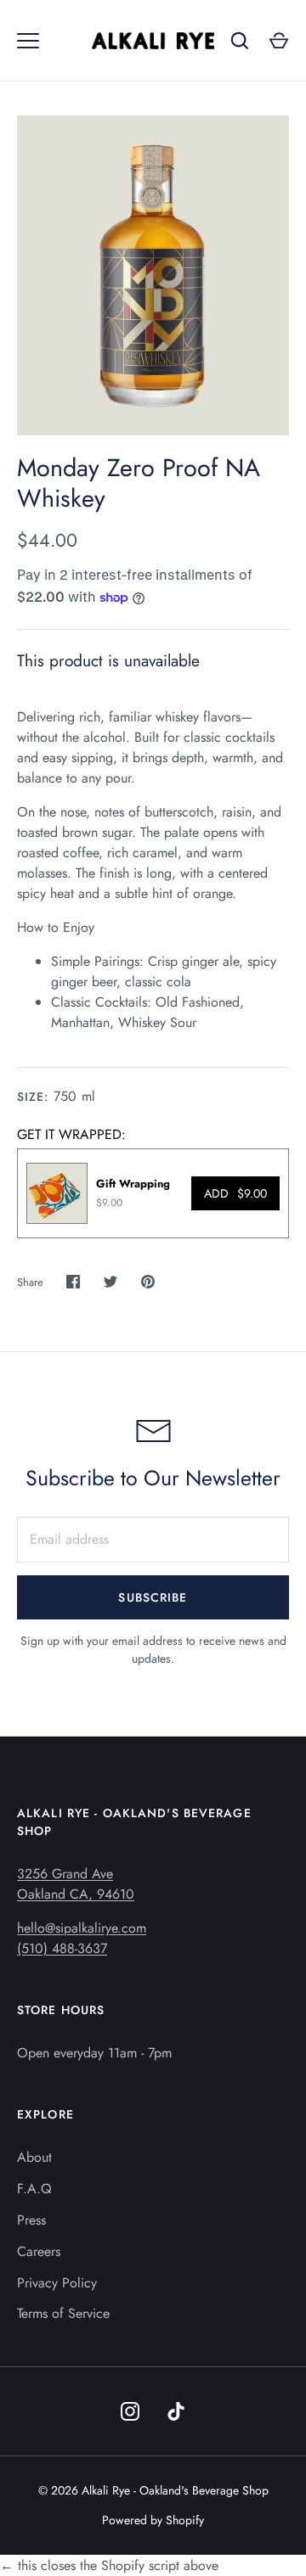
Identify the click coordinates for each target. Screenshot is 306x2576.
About (34, 2157)
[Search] (240, 41)
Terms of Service (63, 2313)
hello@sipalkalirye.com (82, 1928)
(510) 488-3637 (62, 1948)
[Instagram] (130, 2411)
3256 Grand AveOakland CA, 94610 (76, 1884)
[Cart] (279, 41)
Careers (39, 2251)
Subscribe (153, 1597)
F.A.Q (34, 2189)
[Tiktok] (176, 2411)
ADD (235, 1193)
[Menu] (28, 41)
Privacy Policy (57, 2283)
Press (31, 2220)
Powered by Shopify (153, 2520)
